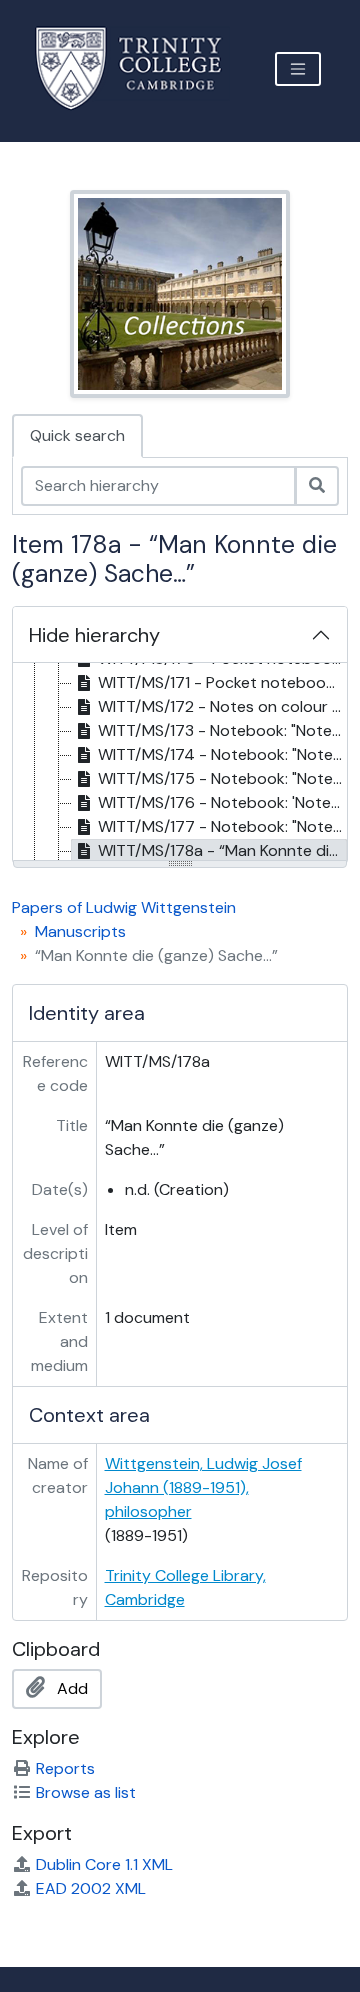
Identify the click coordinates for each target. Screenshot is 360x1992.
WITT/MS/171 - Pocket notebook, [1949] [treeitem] (222, 682)
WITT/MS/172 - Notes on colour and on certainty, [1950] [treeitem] (222, 706)
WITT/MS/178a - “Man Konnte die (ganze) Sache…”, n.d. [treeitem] (222, 850)
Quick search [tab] (77, 435)
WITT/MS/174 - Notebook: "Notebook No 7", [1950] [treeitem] (222, 754)
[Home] (140, 68)
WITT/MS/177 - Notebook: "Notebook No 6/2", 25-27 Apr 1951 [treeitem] (222, 826)
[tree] (180, 763)
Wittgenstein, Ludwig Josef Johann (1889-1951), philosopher (203, 1487)
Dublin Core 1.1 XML (104, 1864)
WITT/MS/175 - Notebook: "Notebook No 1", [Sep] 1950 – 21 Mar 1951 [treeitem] (222, 778)
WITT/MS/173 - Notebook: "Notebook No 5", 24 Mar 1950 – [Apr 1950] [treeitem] (222, 730)
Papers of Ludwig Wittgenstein (124, 907)
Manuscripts (80, 931)
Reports (65, 1768)
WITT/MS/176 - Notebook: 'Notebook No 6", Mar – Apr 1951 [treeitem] (222, 802)
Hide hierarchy (94, 635)
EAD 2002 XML (91, 1888)
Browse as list (86, 1792)
